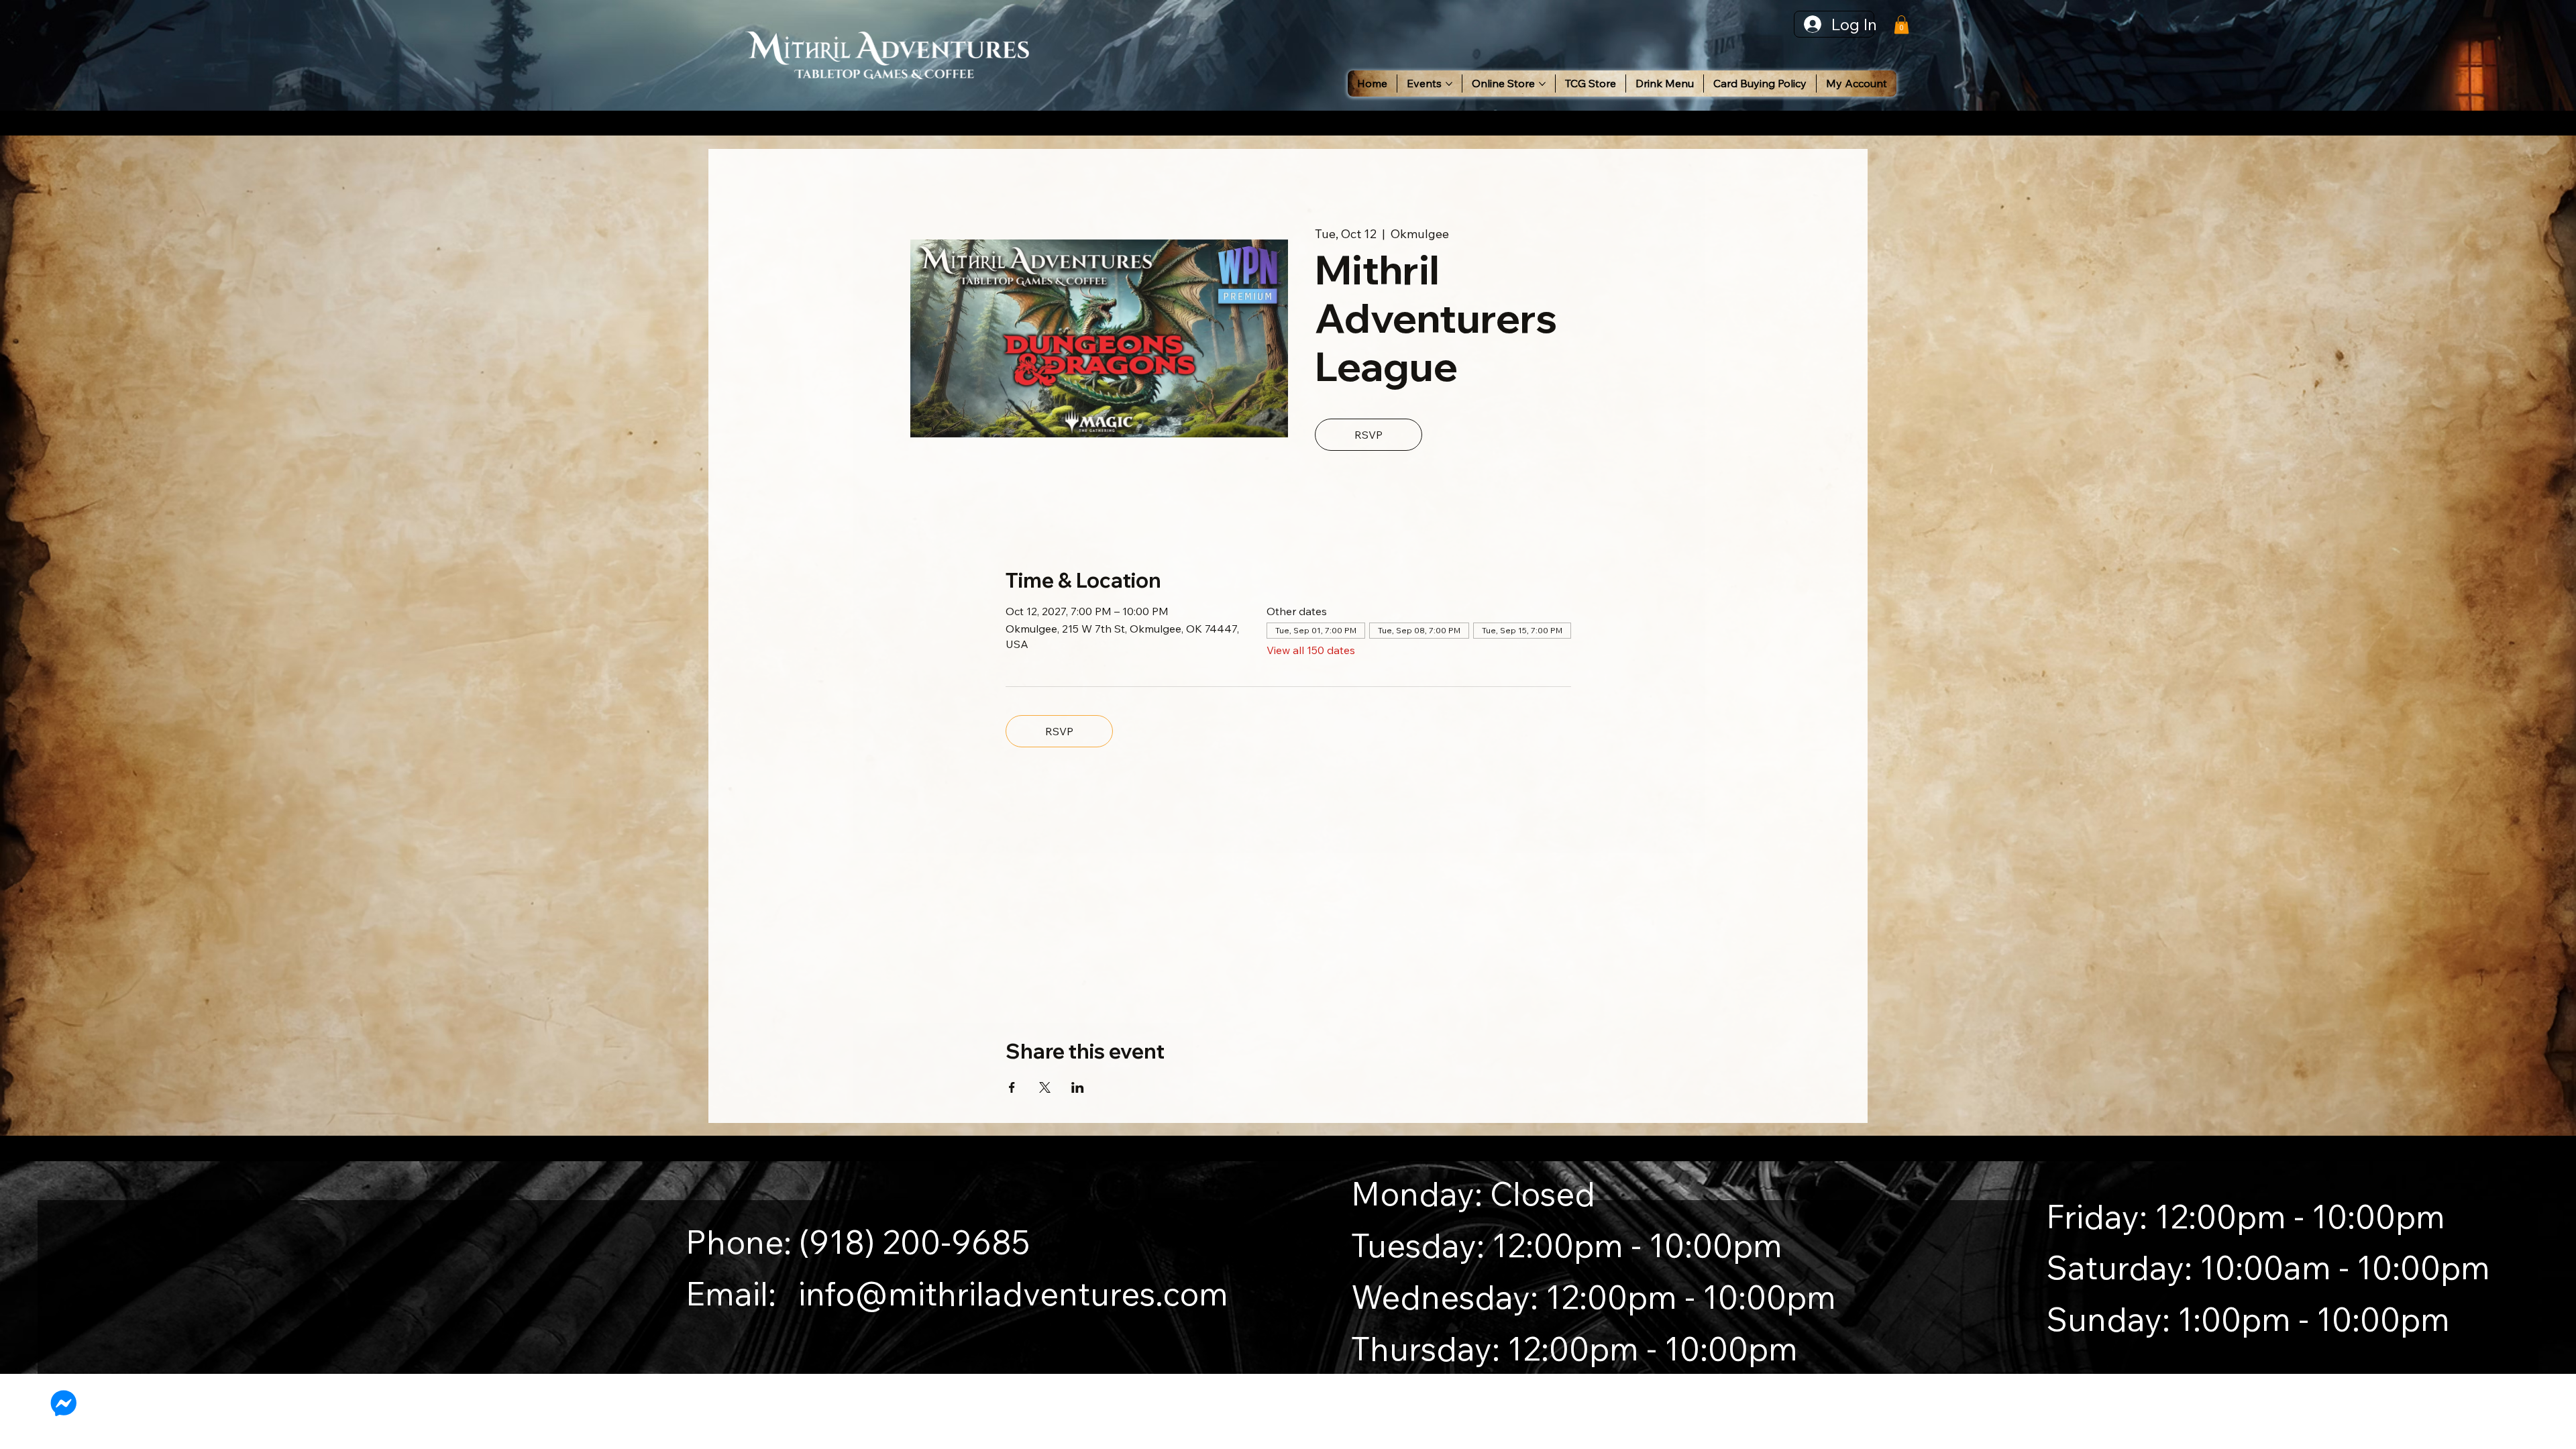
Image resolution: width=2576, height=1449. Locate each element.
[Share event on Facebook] (1012, 1087)
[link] (1901, 24)
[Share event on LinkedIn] (1078, 1087)
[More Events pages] (1449, 84)
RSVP (1368, 435)
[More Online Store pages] (1542, 84)
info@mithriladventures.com (1013, 1293)
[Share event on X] (1045, 1087)
